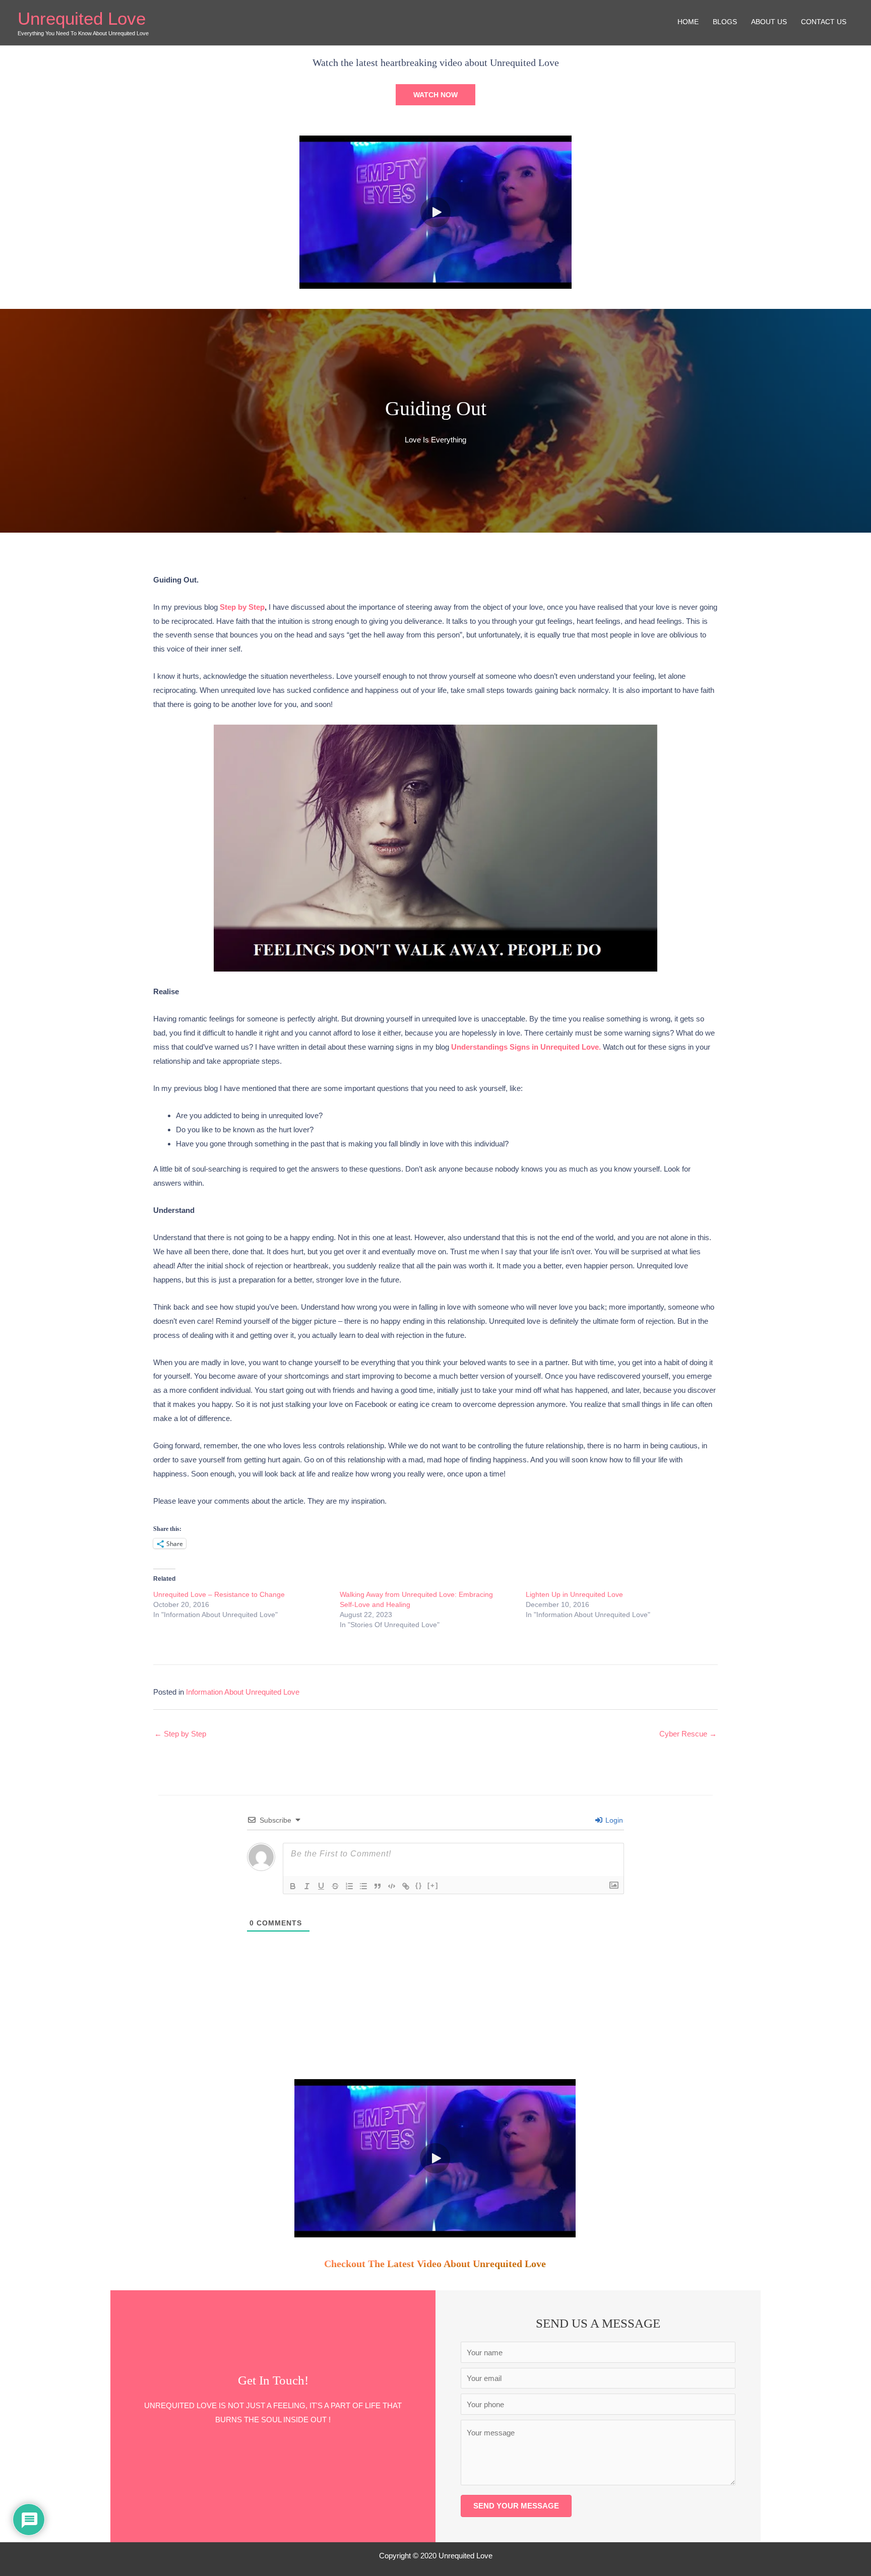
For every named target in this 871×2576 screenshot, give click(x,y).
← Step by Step (180, 1734)
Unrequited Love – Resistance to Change (219, 1594)
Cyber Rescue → (688, 1734)
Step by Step (242, 607)
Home (688, 22)
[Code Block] (392, 1886)
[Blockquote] (378, 1886)
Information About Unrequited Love (243, 1692)
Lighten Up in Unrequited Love (574, 1594)
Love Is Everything (435, 440)
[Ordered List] (349, 1886)
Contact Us (824, 22)
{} (419, 1885)
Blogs (725, 22)
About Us (769, 22)
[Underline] (321, 1886)
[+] (433, 1885)
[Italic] (307, 1886)
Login (613, 1820)
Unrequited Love (82, 18)
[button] (435, 95)
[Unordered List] (363, 1886)
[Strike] (335, 1886)
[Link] (406, 1886)
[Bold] (293, 1886)
